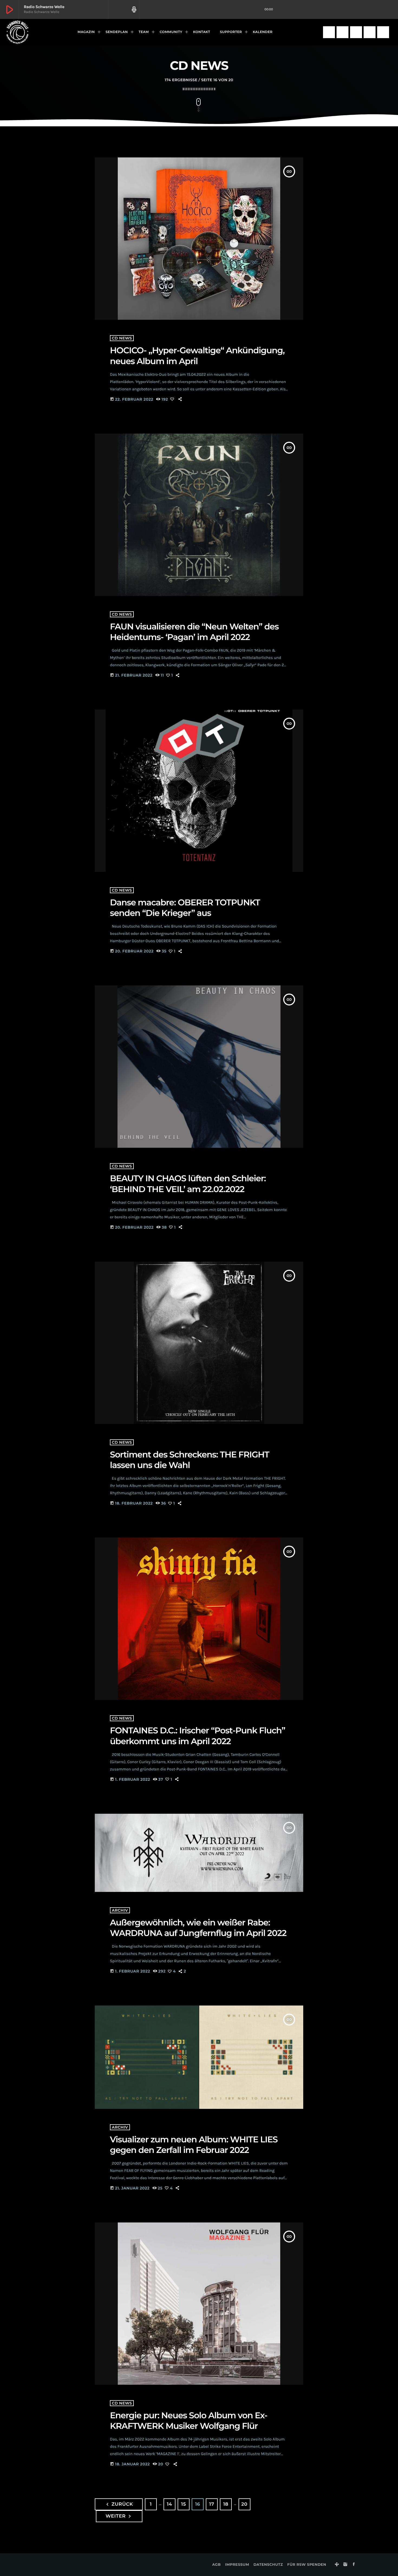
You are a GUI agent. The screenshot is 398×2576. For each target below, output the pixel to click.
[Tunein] (329, 32)
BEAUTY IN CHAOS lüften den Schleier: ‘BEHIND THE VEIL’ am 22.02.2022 (188, 1184)
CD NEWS (122, 338)
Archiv (120, 1910)
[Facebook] (356, 32)
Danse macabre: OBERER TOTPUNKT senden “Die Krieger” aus (185, 908)
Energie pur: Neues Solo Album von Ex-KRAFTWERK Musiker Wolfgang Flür (189, 2421)
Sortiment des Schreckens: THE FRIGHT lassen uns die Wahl (190, 1460)
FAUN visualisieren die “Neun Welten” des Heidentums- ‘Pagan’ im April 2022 (194, 632)
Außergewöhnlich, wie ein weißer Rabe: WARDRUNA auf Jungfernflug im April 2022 (198, 1928)
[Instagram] (342, 32)
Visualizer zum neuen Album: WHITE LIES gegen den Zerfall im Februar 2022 (194, 2145)
